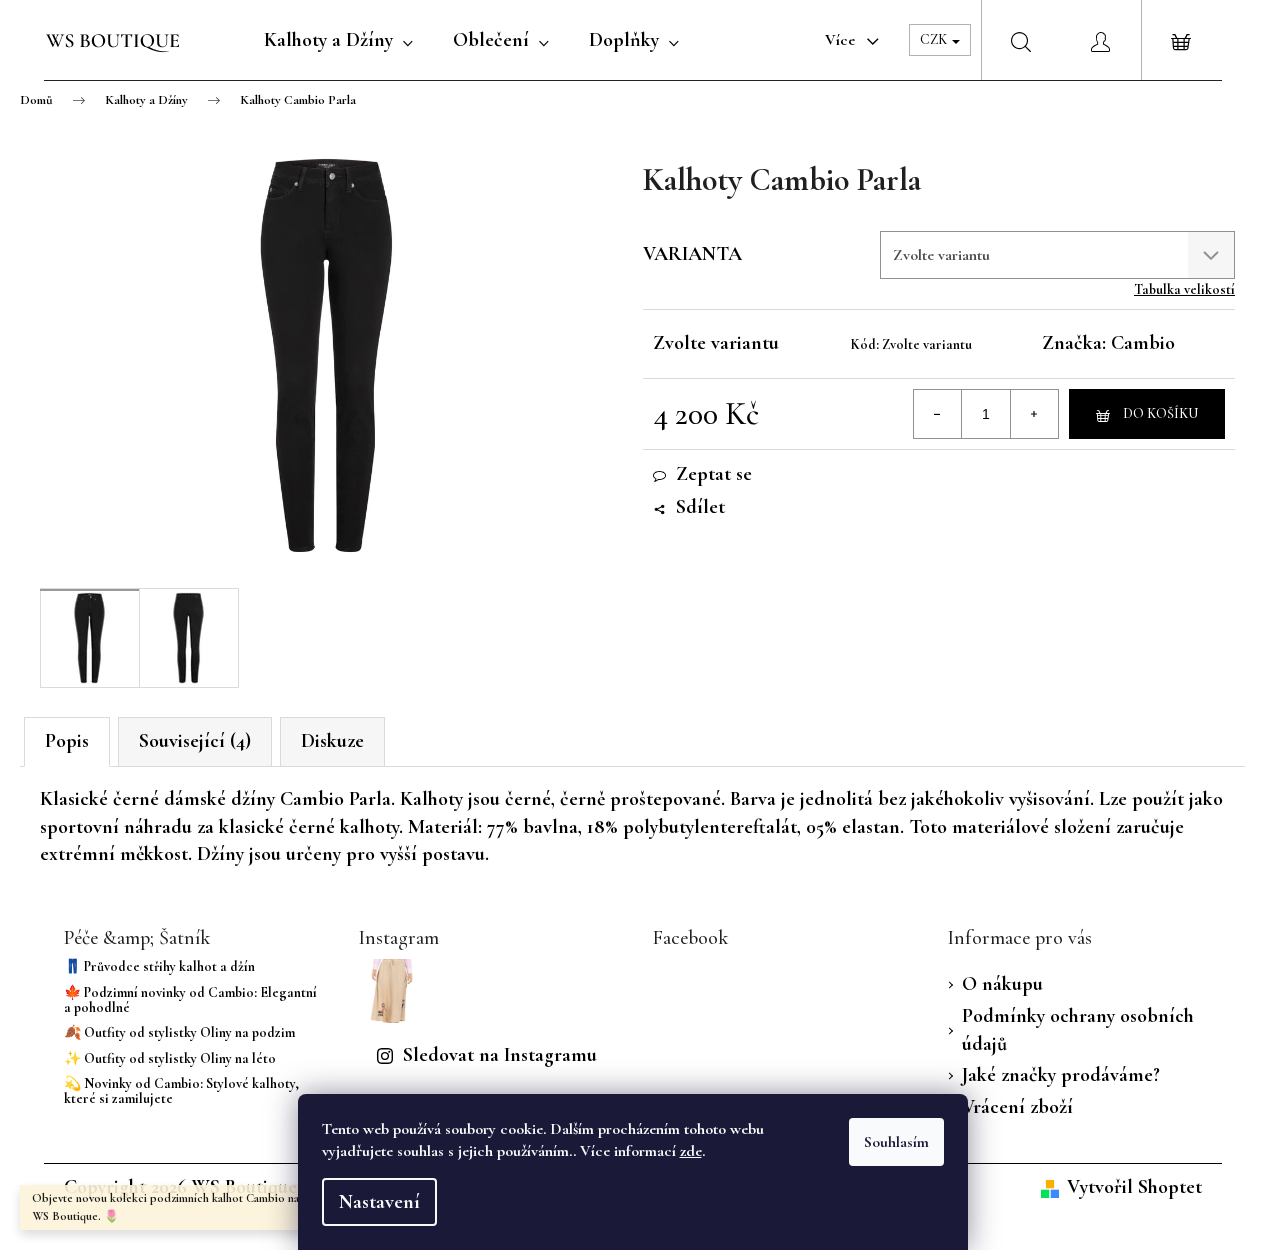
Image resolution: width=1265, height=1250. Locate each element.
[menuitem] (338, 40)
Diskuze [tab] (332, 741)
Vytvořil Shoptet (1134, 1187)
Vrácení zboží (1017, 1107)
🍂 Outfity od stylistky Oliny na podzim (179, 1032)
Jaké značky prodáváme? (1061, 1075)
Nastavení (379, 1202)
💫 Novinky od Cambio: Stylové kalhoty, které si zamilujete (181, 1091)
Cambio (1143, 343)
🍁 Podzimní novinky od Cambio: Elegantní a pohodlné (190, 1000)
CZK (935, 39)
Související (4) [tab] (195, 741)
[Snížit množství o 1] (938, 414)
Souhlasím (896, 1142)
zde (691, 1151)
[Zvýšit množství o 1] (1034, 414)
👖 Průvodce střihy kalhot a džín (159, 966)
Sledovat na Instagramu (500, 1055)
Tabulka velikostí (1184, 289)
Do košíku (1160, 413)
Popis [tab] (67, 741)
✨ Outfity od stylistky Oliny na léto (170, 1058)
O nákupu (1002, 984)
